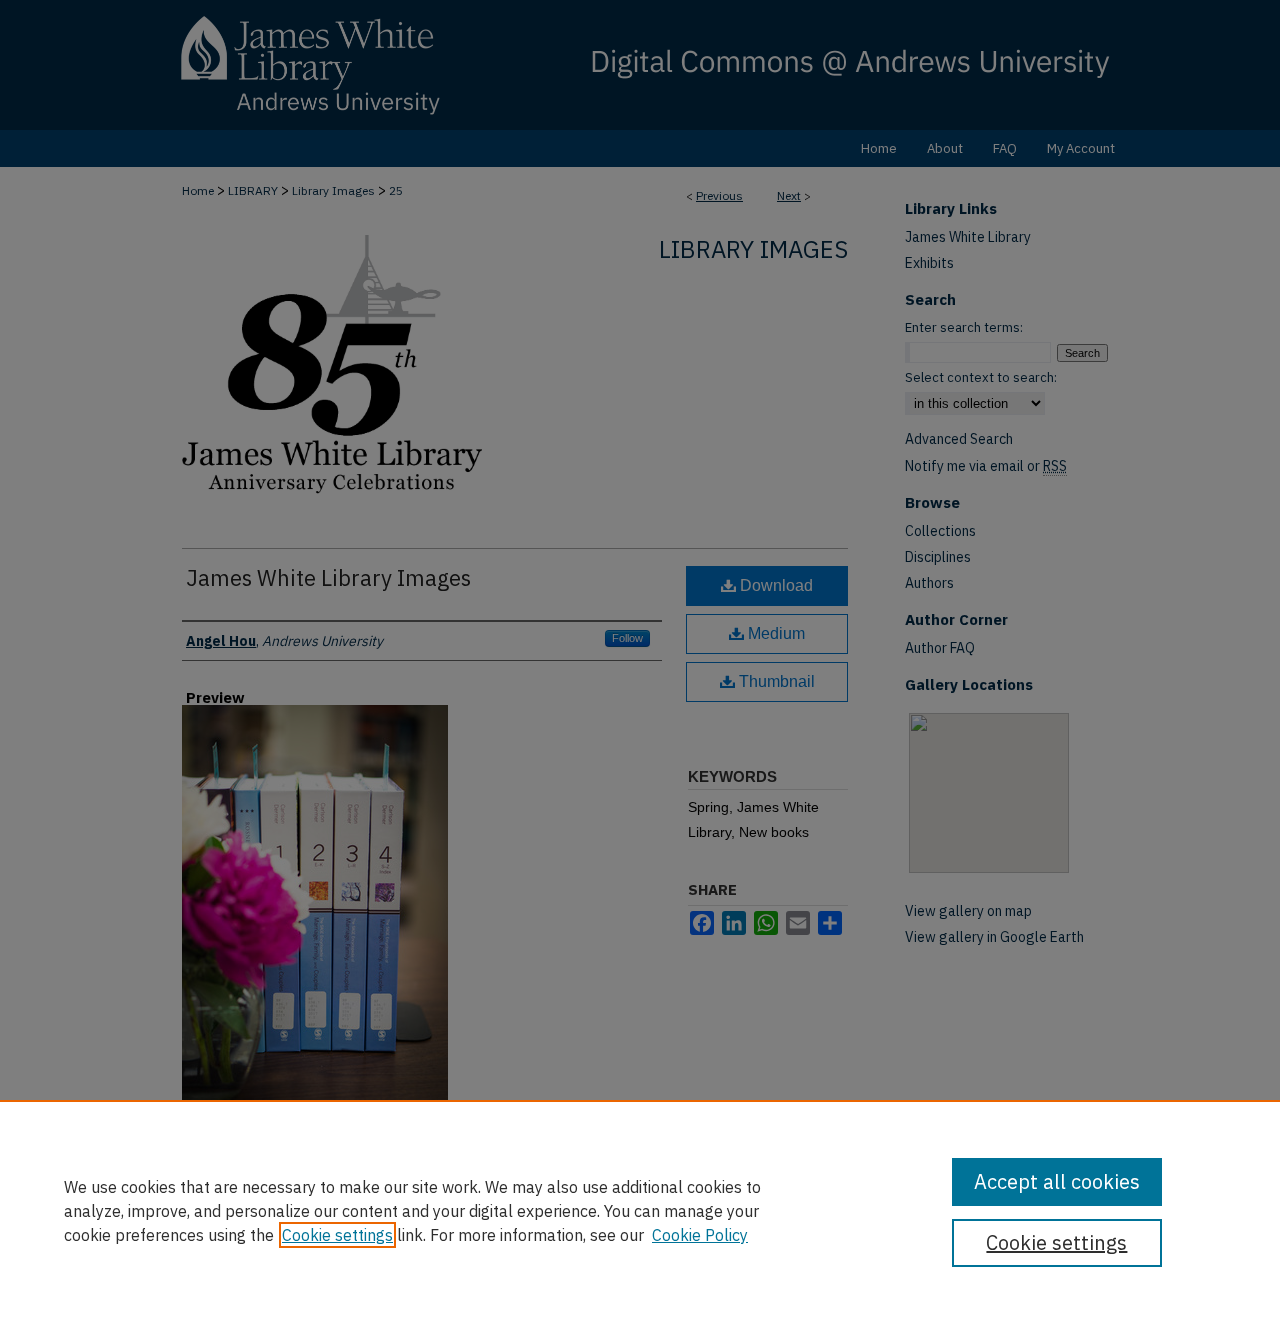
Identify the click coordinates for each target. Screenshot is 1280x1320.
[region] (640, 1210)
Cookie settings (337, 1235)
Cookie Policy (700, 1235)
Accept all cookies (1057, 1181)
